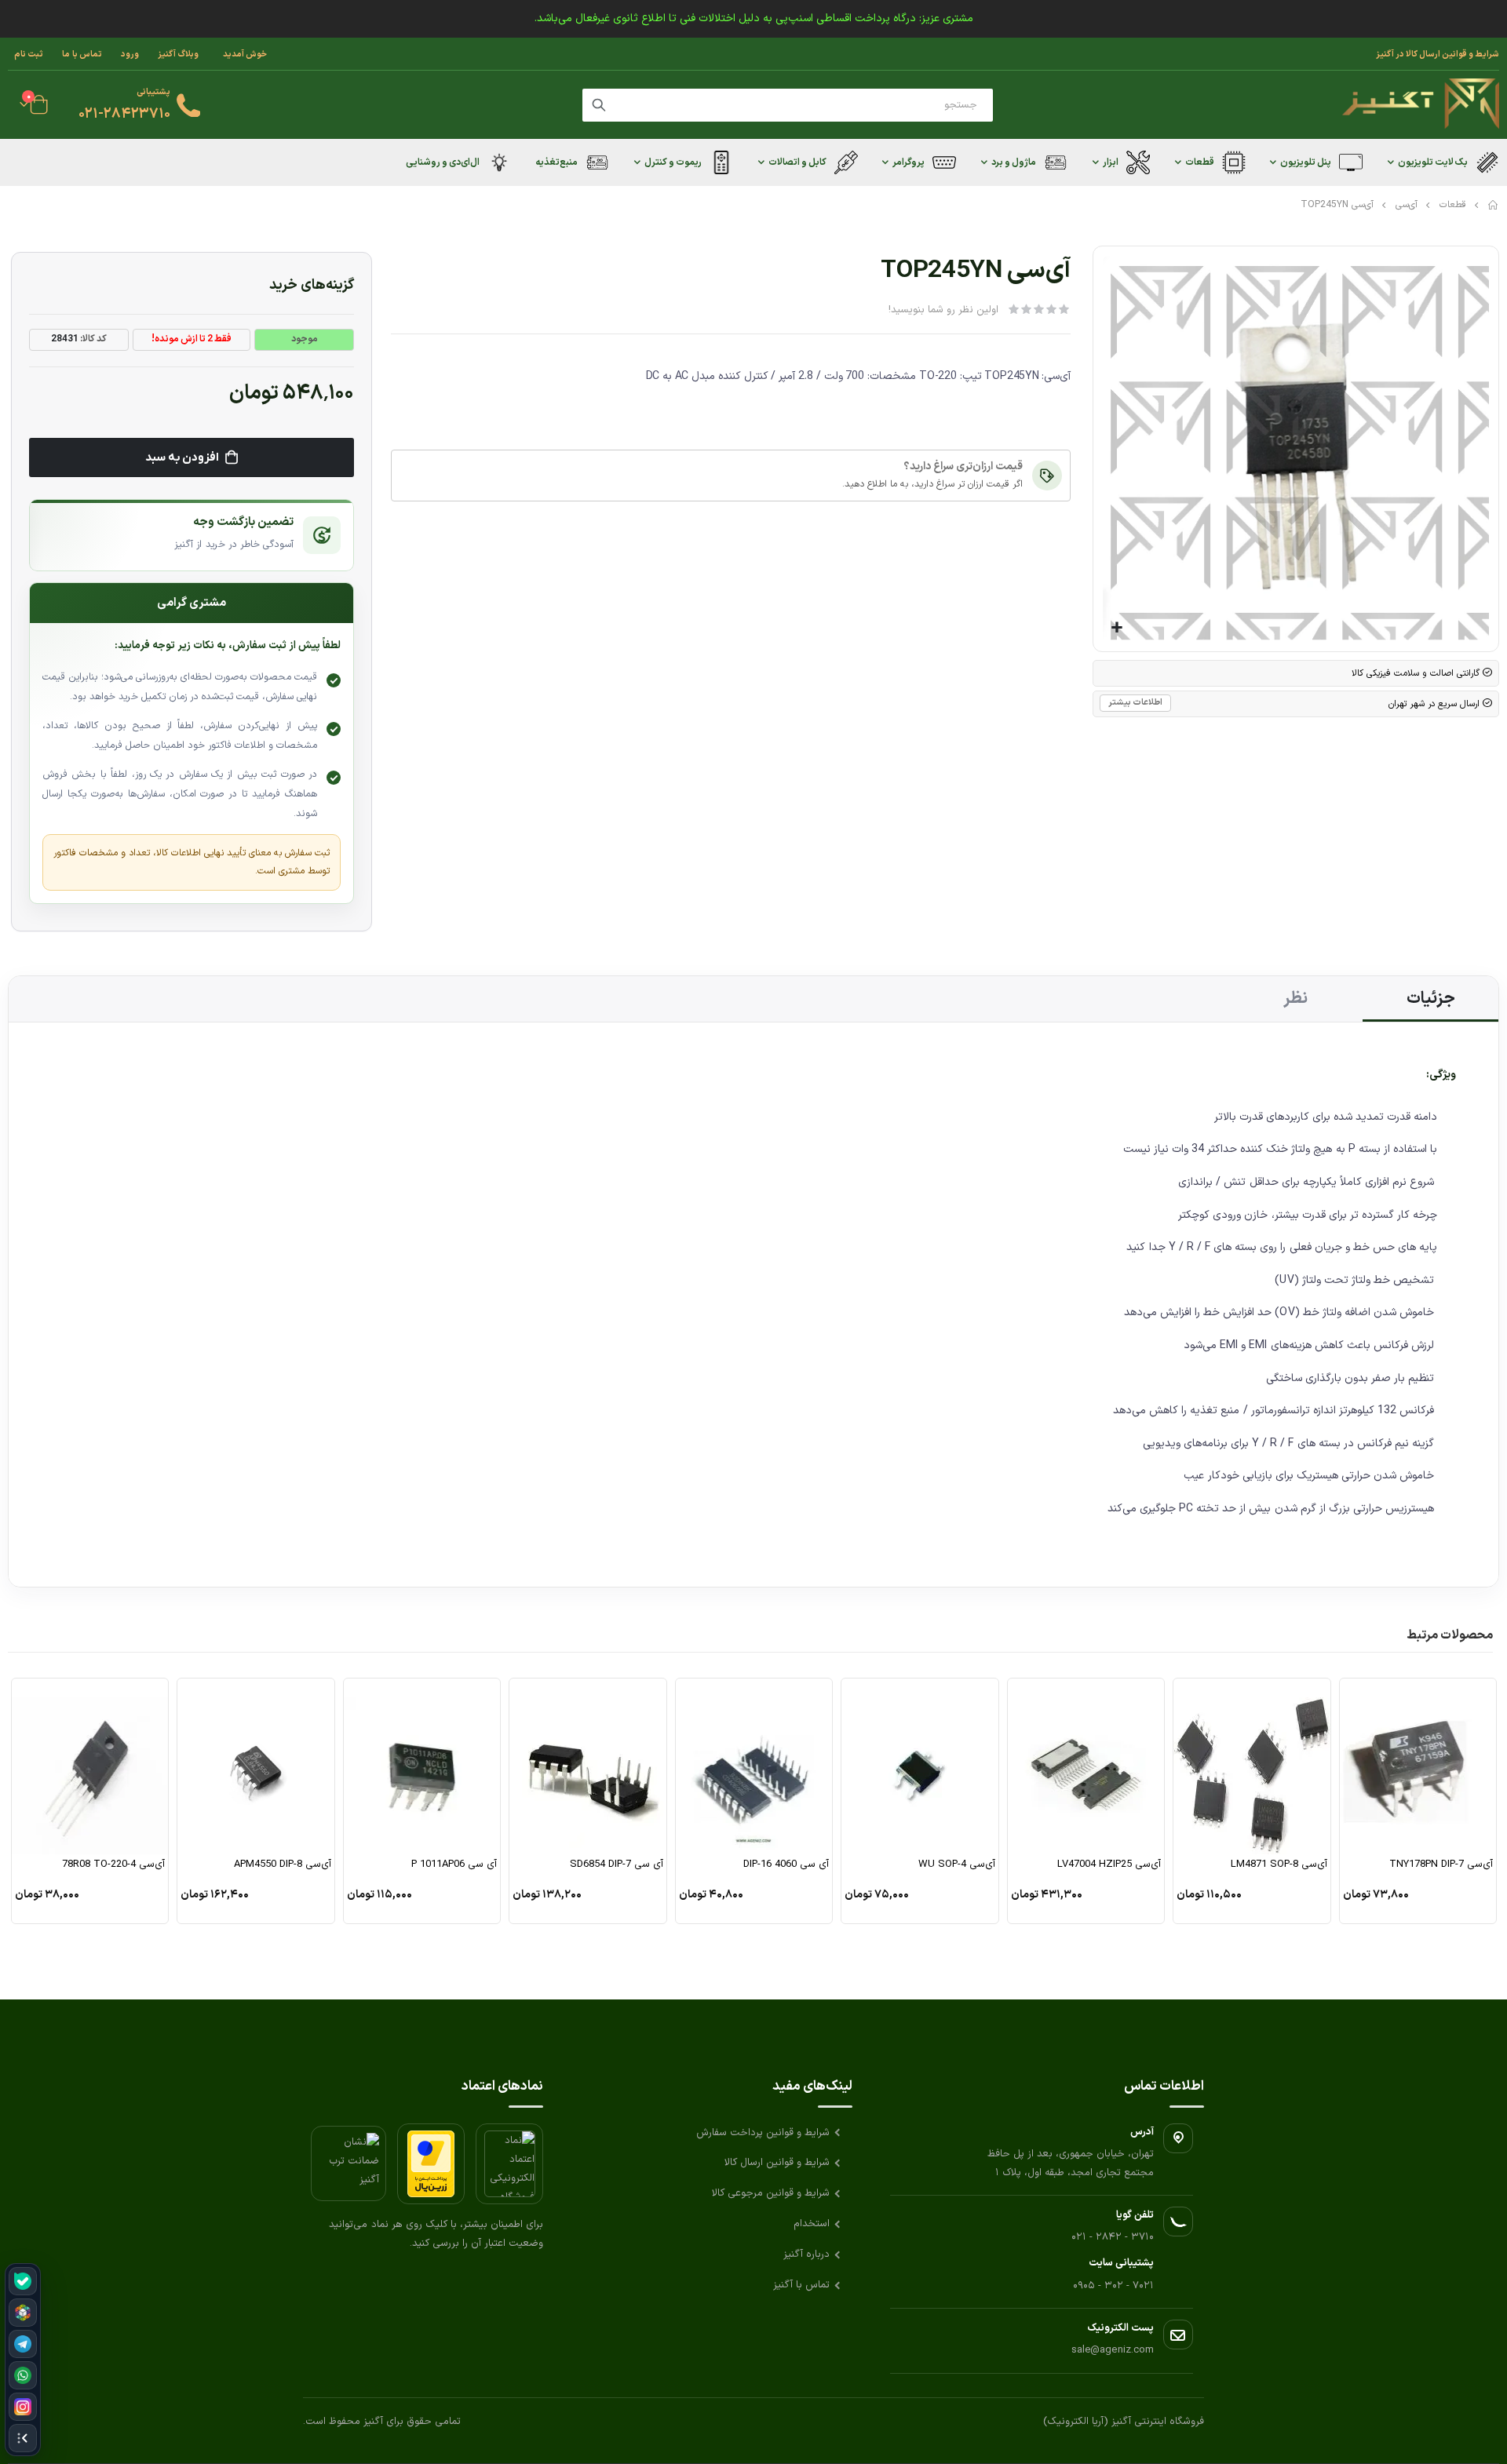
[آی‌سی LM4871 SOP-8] (1252, 1766)
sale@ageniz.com (1113, 2350)
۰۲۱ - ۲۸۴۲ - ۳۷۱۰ (1113, 2237)
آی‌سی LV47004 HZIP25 (1109, 1865)
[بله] (23, 2281)
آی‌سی (1407, 205)
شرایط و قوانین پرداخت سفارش (763, 2133)
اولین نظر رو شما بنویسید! (943, 310)
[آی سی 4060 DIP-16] (754, 1766)
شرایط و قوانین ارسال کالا (777, 2163)
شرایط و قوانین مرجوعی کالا (771, 2193)
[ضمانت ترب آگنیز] (348, 2163)
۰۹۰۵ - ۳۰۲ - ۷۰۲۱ (1113, 2286)
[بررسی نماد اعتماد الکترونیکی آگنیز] (509, 2164)
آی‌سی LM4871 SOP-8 (1279, 1865)
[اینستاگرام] (23, 2407)
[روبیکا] (23, 2313)
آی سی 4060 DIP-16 (786, 1865)
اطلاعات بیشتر (1135, 703)
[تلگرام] (23, 2344)
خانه (1494, 205)
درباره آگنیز (806, 2254)
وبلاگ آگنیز (178, 54)
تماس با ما (82, 54)
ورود (130, 54)
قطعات (1453, 205)
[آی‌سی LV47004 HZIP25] (1086, 1766)
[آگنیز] (1421, 105)
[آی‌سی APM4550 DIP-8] (256, 1766)
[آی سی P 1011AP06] (422, 1766)
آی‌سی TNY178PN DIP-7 (1441, 1865)
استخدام (812, 2224)
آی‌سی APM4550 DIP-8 (283, 1865)
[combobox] (788, 105)
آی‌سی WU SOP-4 (957, 1865)
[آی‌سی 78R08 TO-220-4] (90, 1766)
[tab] (1430, 999)
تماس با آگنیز (801, 2285)
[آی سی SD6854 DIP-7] (588, 1766)
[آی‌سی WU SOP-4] (920, 1766)
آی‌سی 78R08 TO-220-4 (113, 1865)
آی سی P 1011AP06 (454, 1865)
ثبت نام (29, 54)
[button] (1117, 628)
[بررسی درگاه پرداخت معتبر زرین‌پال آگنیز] (431, 2164)
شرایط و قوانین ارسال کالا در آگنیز (1438, 54)
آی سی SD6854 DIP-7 (617, 1865)
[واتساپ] (23, 2375)
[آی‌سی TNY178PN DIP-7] (1418, 1766)
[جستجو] (599, 105)
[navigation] (23, 2360)
